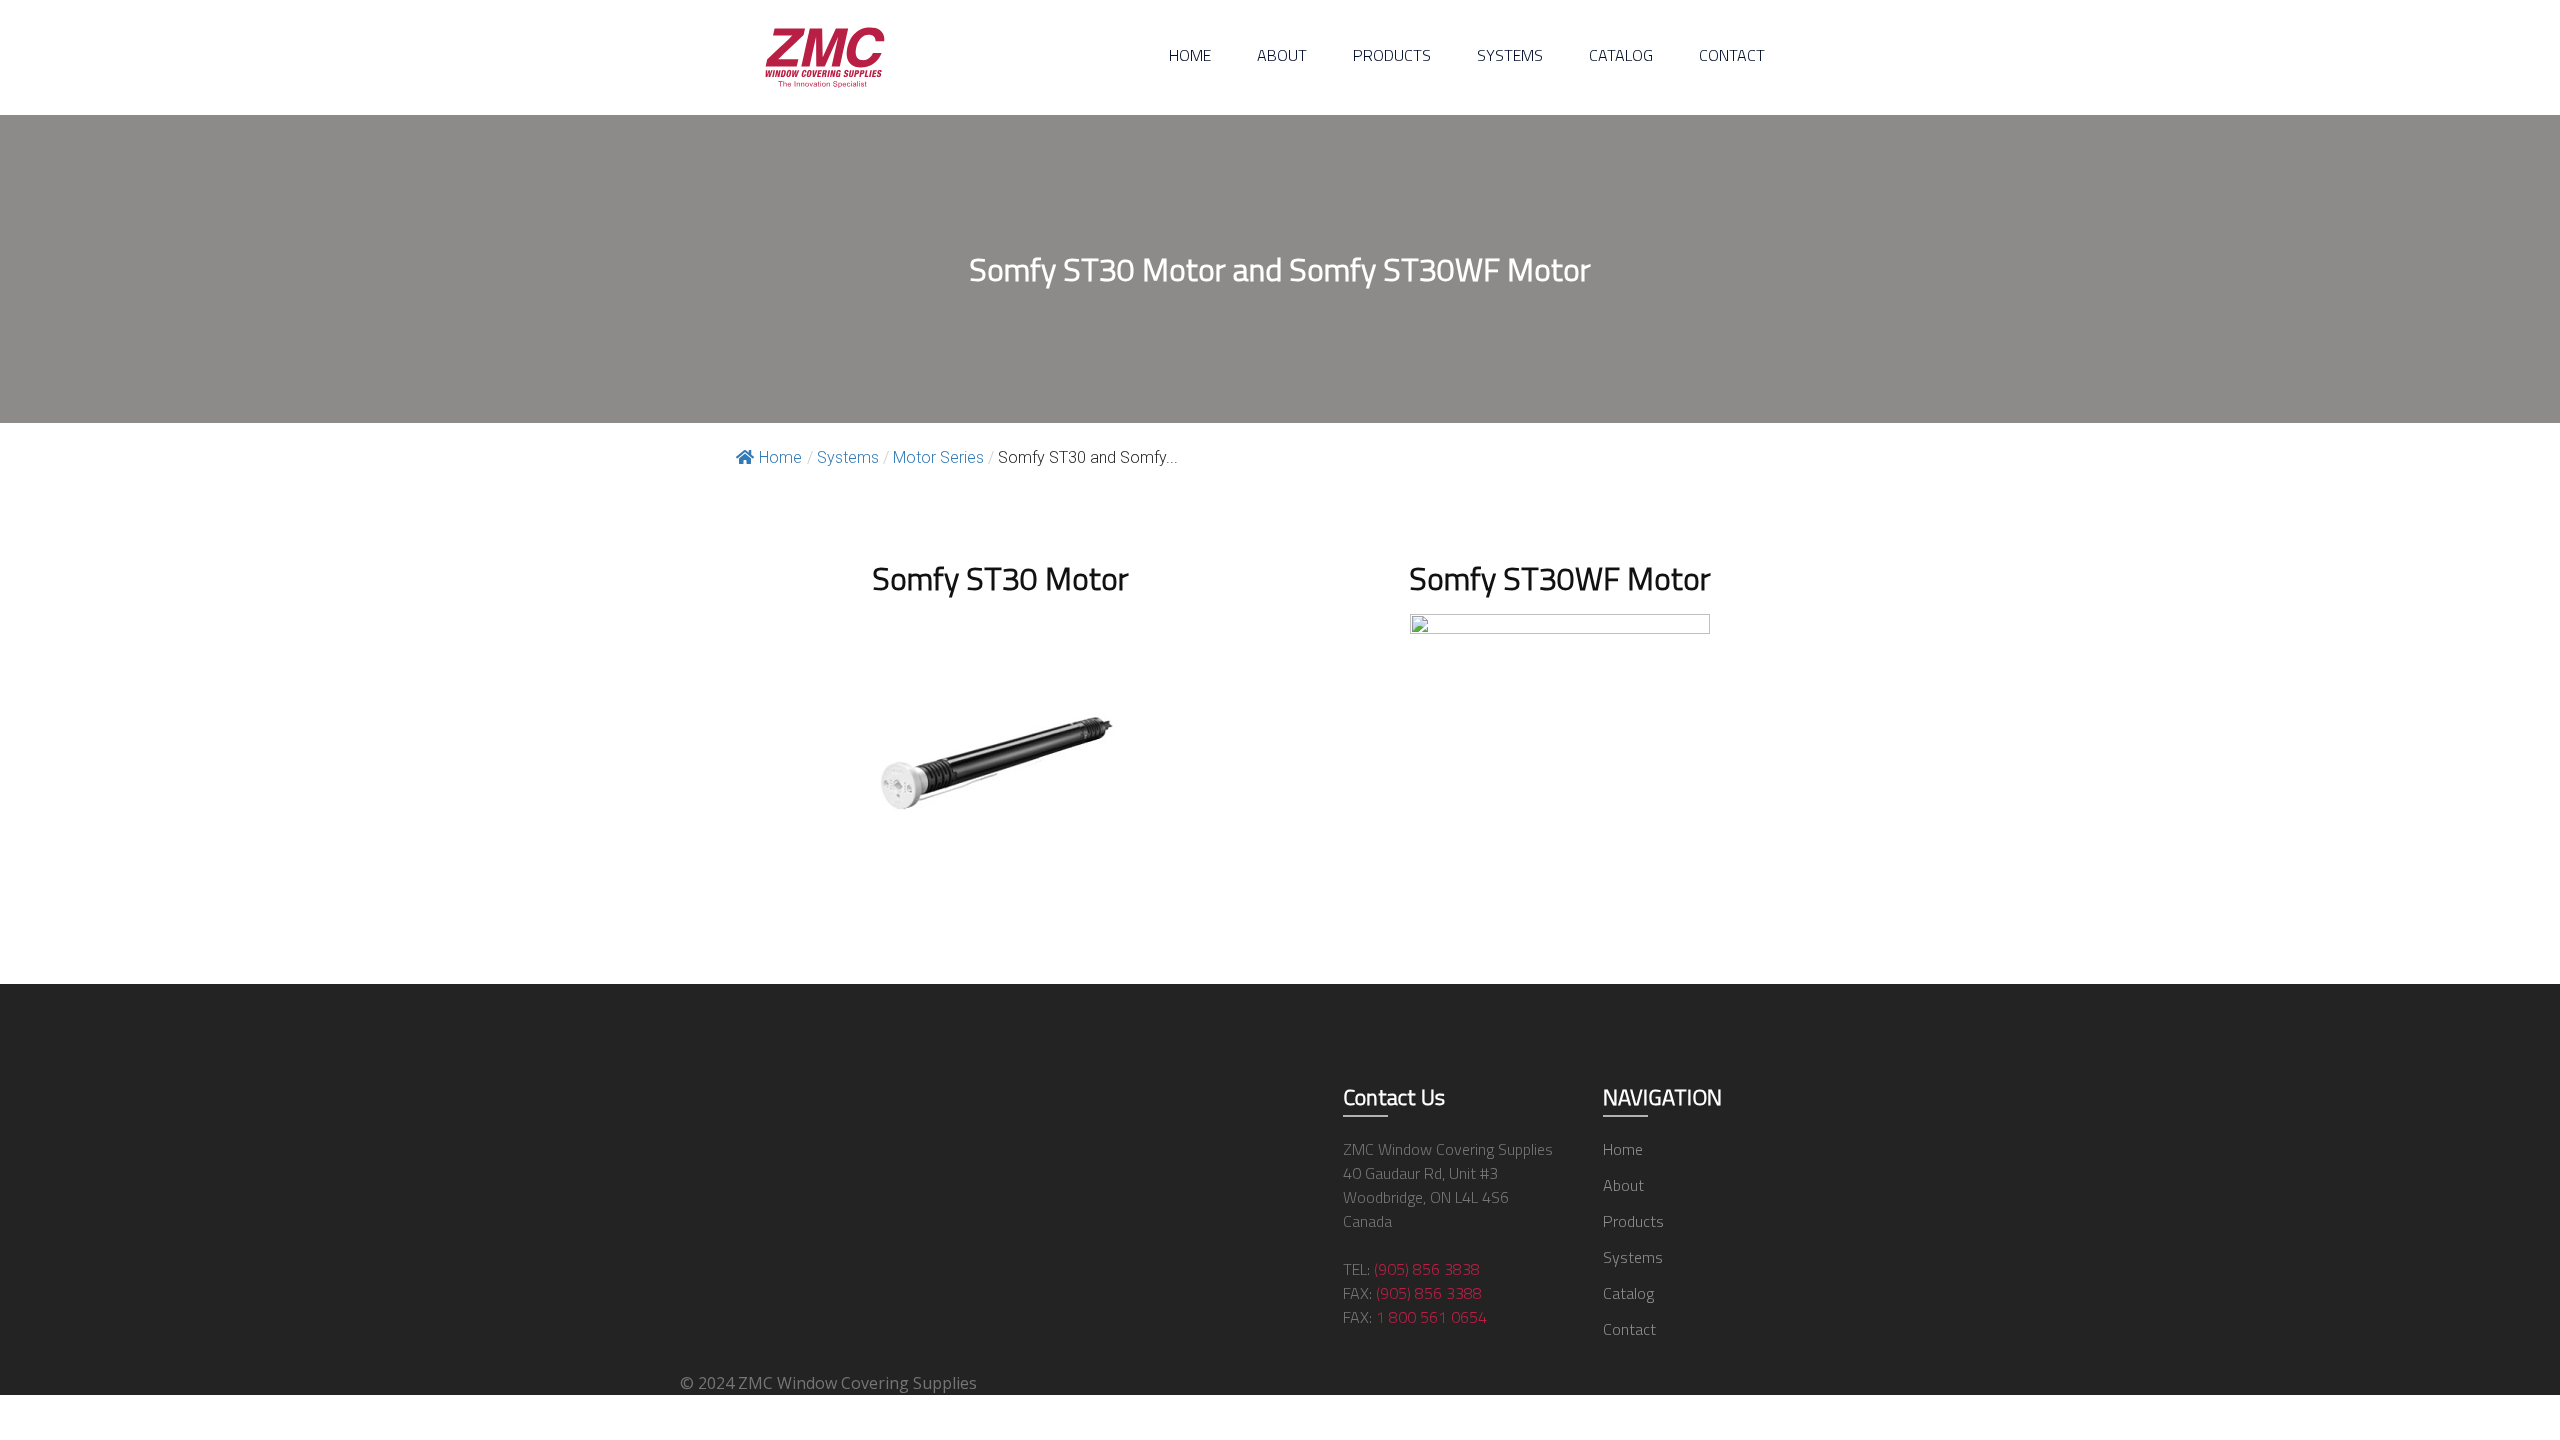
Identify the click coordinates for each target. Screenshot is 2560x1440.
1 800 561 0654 (1431, 1317)
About (1282, 55)
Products (1392, 55)
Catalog (1621, 55)
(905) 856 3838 (1427, 1269)
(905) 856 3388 (1429, 1293)
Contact (1732, 55)
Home (1190, 55)
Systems (1510, 55)
